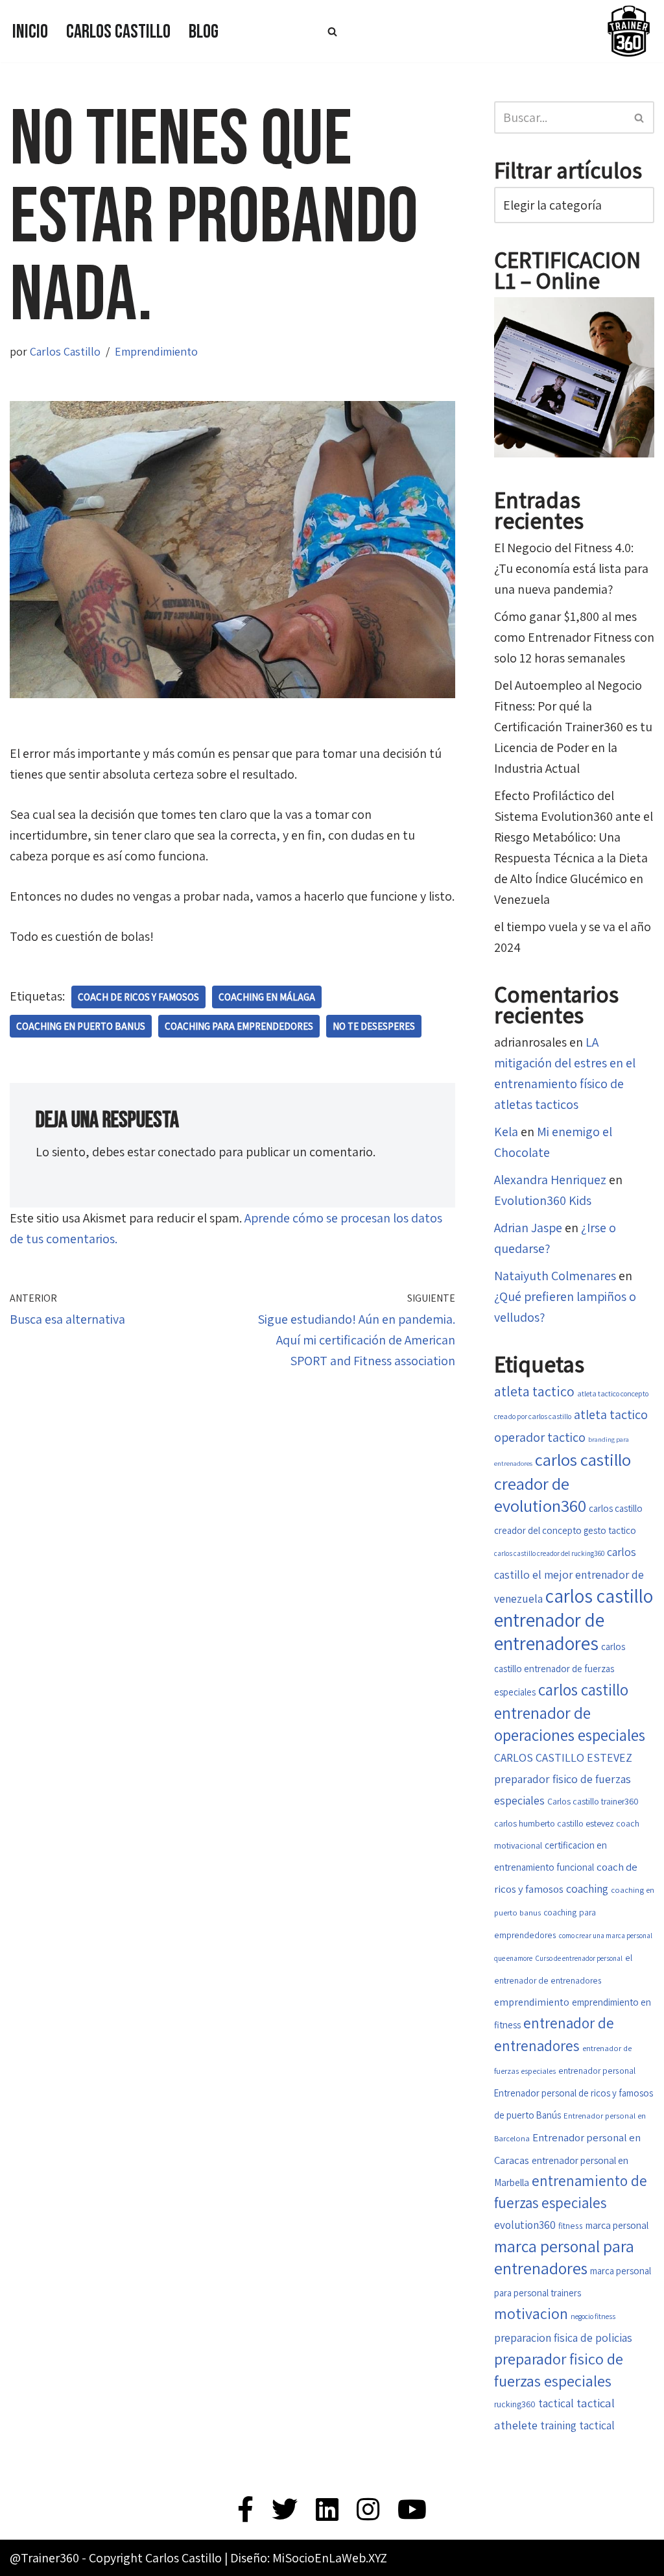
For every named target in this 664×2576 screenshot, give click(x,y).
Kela (506, 1132)
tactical (556, 2403)
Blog (204, 32)
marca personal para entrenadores (564, 2257)
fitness (571, 2226)
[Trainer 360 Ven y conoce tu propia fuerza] (628, 31)
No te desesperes (374, 1026)
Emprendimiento (156, 351)
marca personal (617, 2225)
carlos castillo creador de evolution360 (563, 1483)
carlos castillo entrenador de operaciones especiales (570, 1712)
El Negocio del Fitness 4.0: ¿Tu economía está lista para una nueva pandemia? (571, 568)
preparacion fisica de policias (563, 2338)
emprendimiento (532, 2002)
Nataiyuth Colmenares (555, 1276)
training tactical (577, 2425)
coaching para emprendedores (239, 1026)
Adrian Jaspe (528, 1228)
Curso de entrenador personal (579, 1958)
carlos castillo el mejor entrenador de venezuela (569, 1575)
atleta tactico (534, 1391)
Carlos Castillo (118, 32)
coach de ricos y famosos (138, 997)
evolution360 (525, 2225)
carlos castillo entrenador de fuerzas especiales (560, 1669)
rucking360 (515, 2404)
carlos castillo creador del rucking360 (549, 1553)
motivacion (531, 2314)
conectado (187, 1152)
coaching (587, 1889)
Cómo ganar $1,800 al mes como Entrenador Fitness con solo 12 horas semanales (574, 637)
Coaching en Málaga (267, 997)
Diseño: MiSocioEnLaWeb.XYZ (309, 2558)
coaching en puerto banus (81, 1026)
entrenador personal (597, 2071)
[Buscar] (332, 31)
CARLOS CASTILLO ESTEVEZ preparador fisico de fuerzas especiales (563, 1779)
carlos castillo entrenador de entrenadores (574, 1619)
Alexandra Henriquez (550, 1180)
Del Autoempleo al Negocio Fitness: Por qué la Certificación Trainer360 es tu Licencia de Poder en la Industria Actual (573, 727)
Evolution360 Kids (543, 1200)
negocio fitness (593, 2316)
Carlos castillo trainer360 (593, 1801)
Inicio (30, 32)
